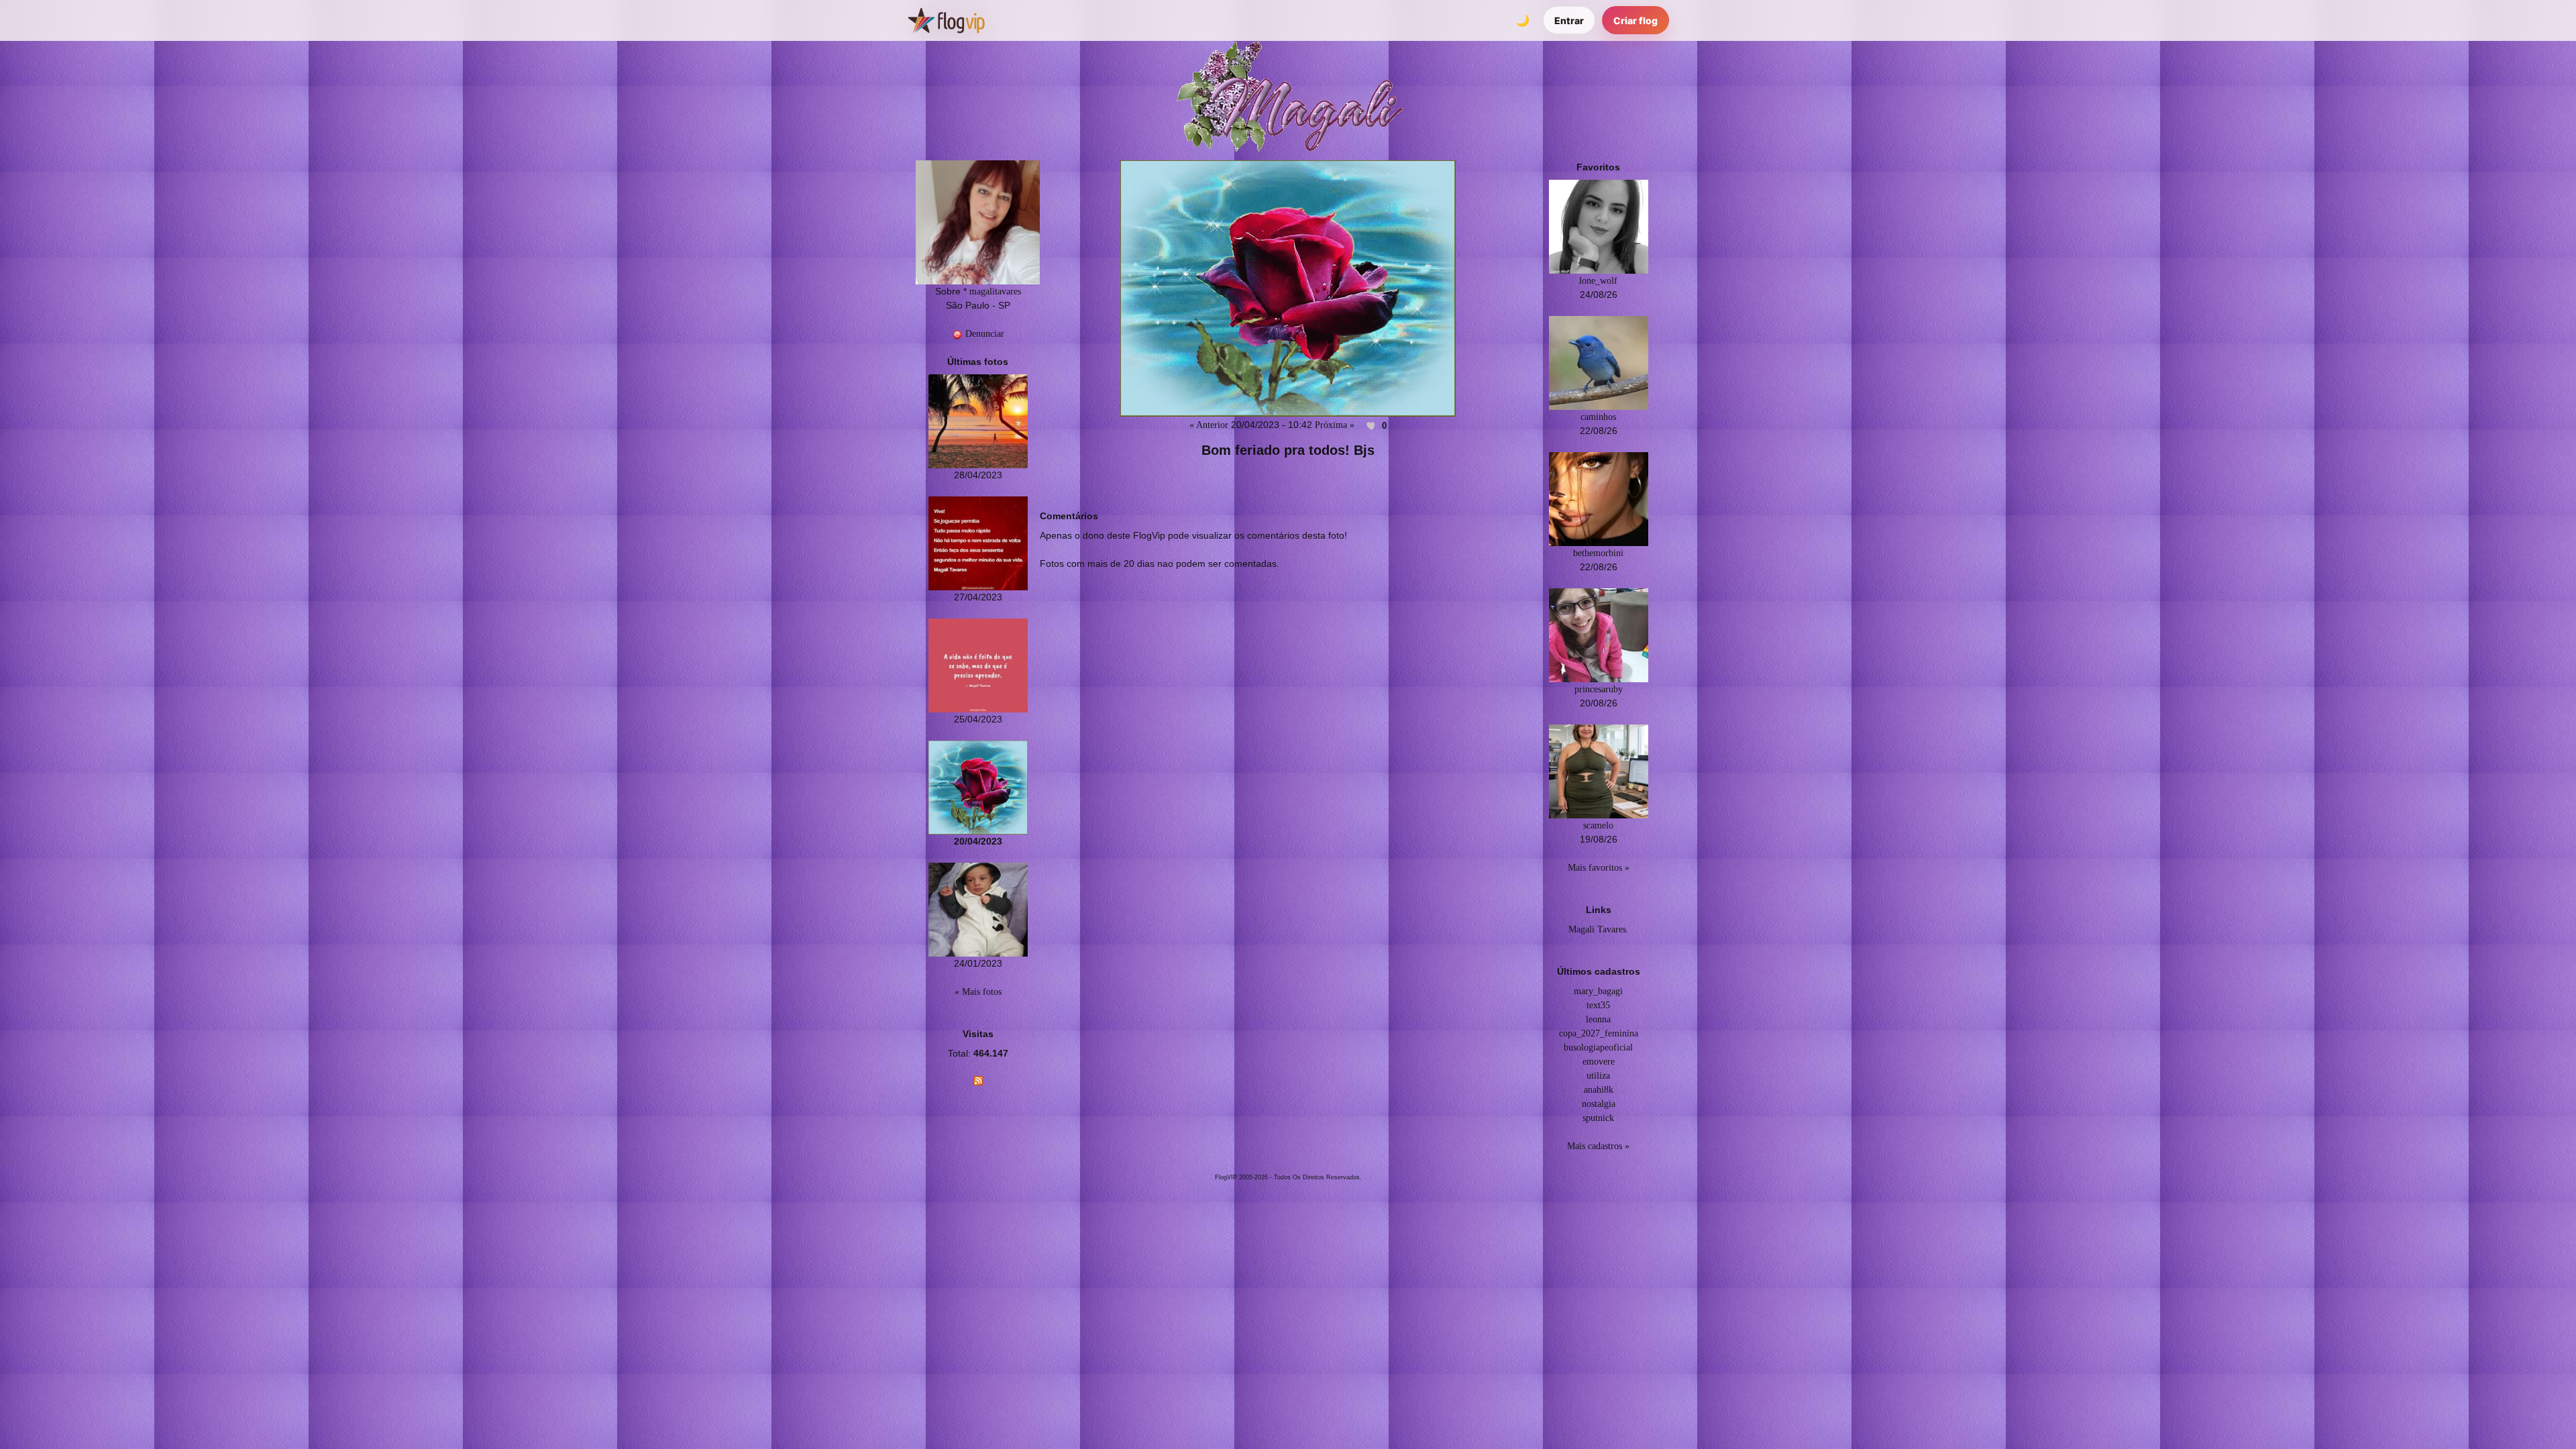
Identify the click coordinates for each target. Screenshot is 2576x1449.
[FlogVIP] (946, 20)
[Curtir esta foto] (1371, 425)
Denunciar (983, 334)
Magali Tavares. (1599, 929)
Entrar (1569, 20)
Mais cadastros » (1598, 1146)
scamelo (1598, 825)
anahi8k (1599, 1090)
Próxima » (1335, 425)
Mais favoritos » (1599, 868)
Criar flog (1635, 20)
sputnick (1598, 1118)
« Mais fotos (978, 992)
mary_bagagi (1598, 991)
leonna (1598, 1019)
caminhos (1598, 417)
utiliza (1598, 1076)
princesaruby (1599, 689)
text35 (1598, 1005)
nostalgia (1599, 1104)
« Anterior (1209, 425)
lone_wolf (1598, 281)
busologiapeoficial (1598, 1048)
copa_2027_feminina (1599, 1033)
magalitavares (995, 291)
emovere (1599, 1062)
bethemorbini (1598, 553)
